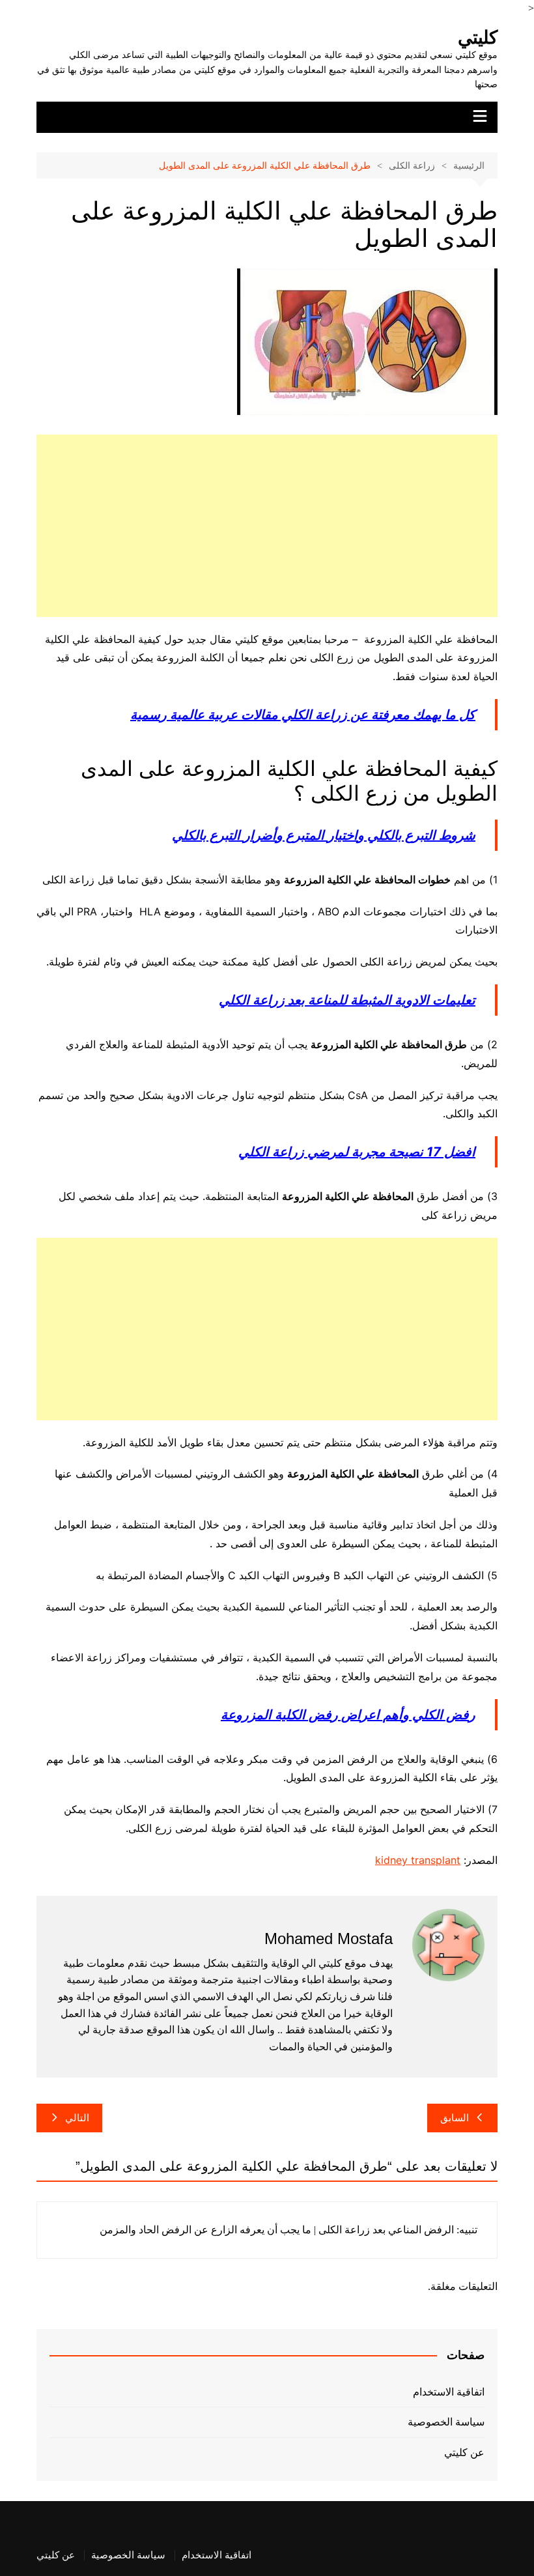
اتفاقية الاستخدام (449, 2392)
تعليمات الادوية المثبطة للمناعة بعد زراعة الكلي (347, 1000)
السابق (455, 2118)
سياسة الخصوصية (446, 2422)
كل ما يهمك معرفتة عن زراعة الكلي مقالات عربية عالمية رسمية (303, 715)
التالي (77, 2118)
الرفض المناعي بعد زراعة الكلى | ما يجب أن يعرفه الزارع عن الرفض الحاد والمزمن (277, 2230)
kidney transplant (418, 1860)
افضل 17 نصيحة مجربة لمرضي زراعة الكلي (357, 1152)
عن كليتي (464, 2453)
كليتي (478, 37)
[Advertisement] (267, 526)
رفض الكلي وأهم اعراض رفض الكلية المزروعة (348, 1715)
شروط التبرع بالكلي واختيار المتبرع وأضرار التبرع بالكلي (324, 835)
